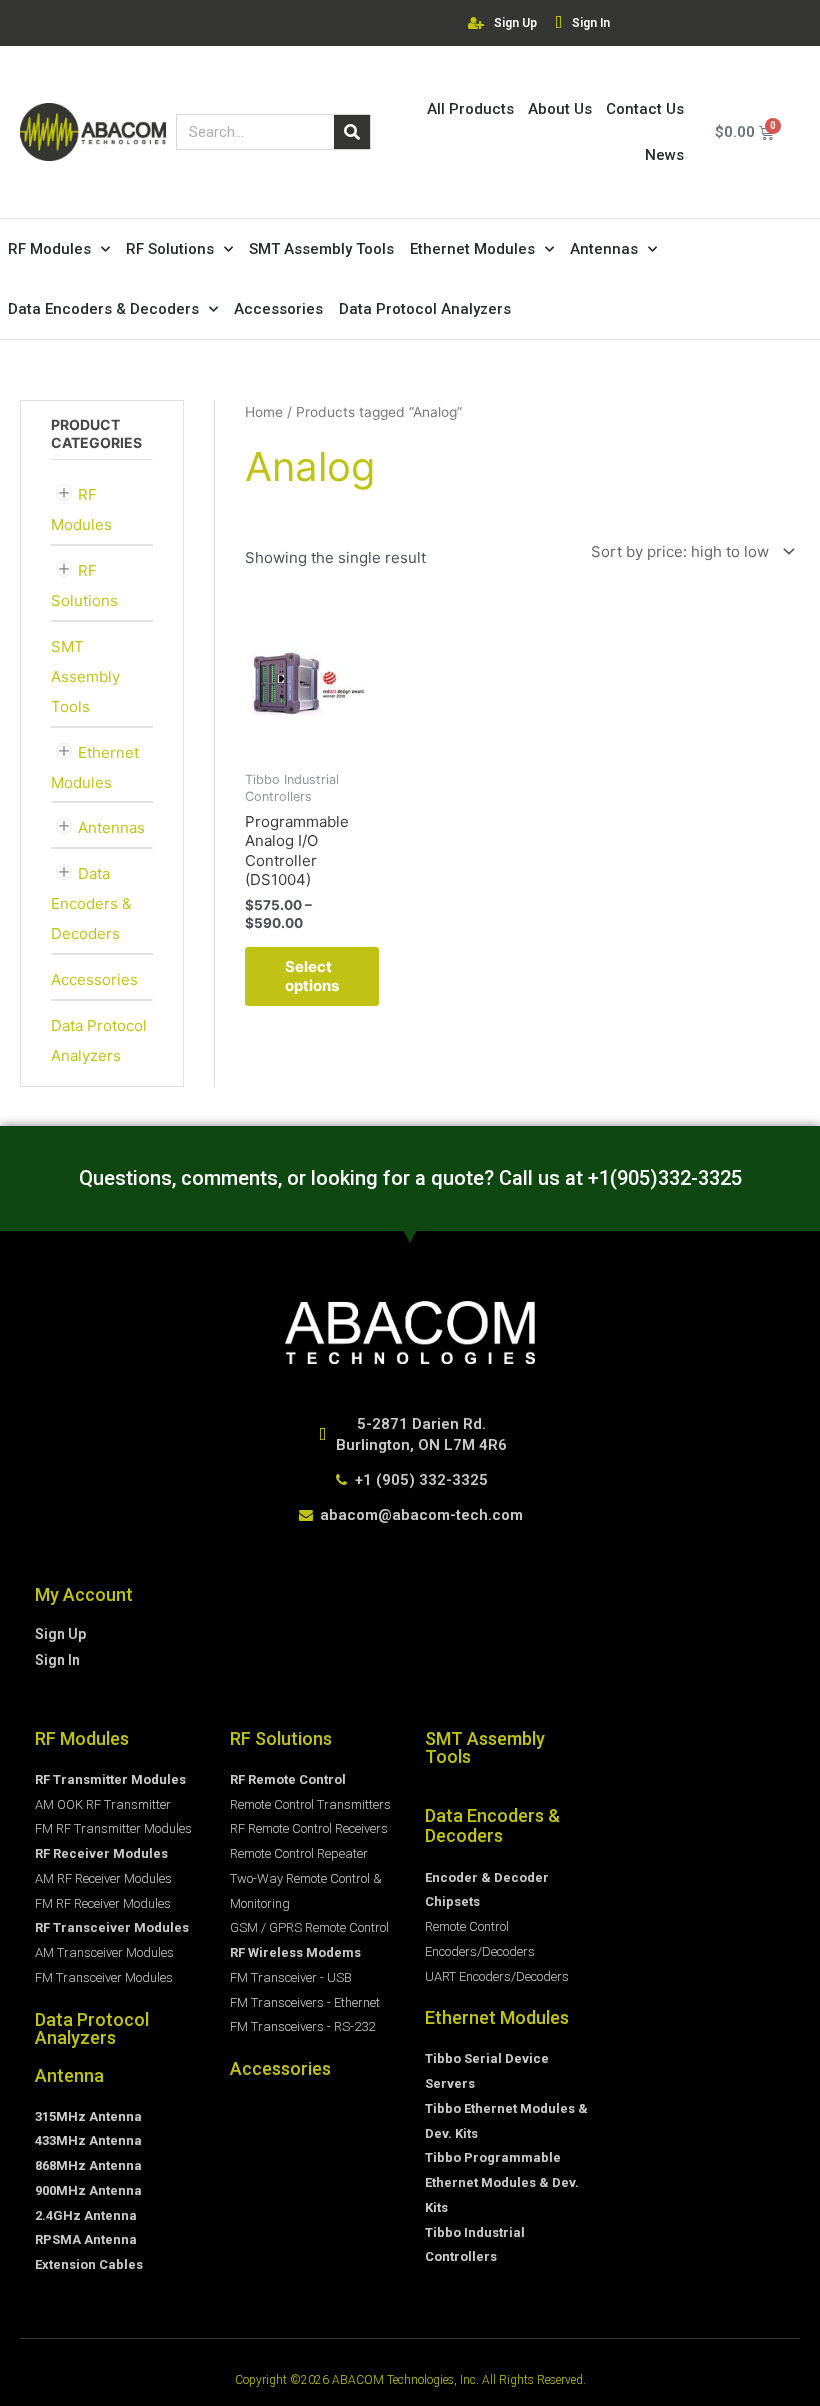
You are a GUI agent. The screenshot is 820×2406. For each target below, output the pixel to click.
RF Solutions (170, 249)
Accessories (278, 309)
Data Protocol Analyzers (425, 309)
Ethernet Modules (472, 249)
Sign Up (515, 23)
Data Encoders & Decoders (103, 309)
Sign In (591, 23)
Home (264, 412)
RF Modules (49, 249)
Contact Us (645, 109)
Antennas (604, 249)
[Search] (352, 132)
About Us (560, 109)
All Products (470, 109)
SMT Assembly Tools (321, 249)
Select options (312, 976)
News (664, 155)
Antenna (69, 2075)
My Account (84, 1594)
